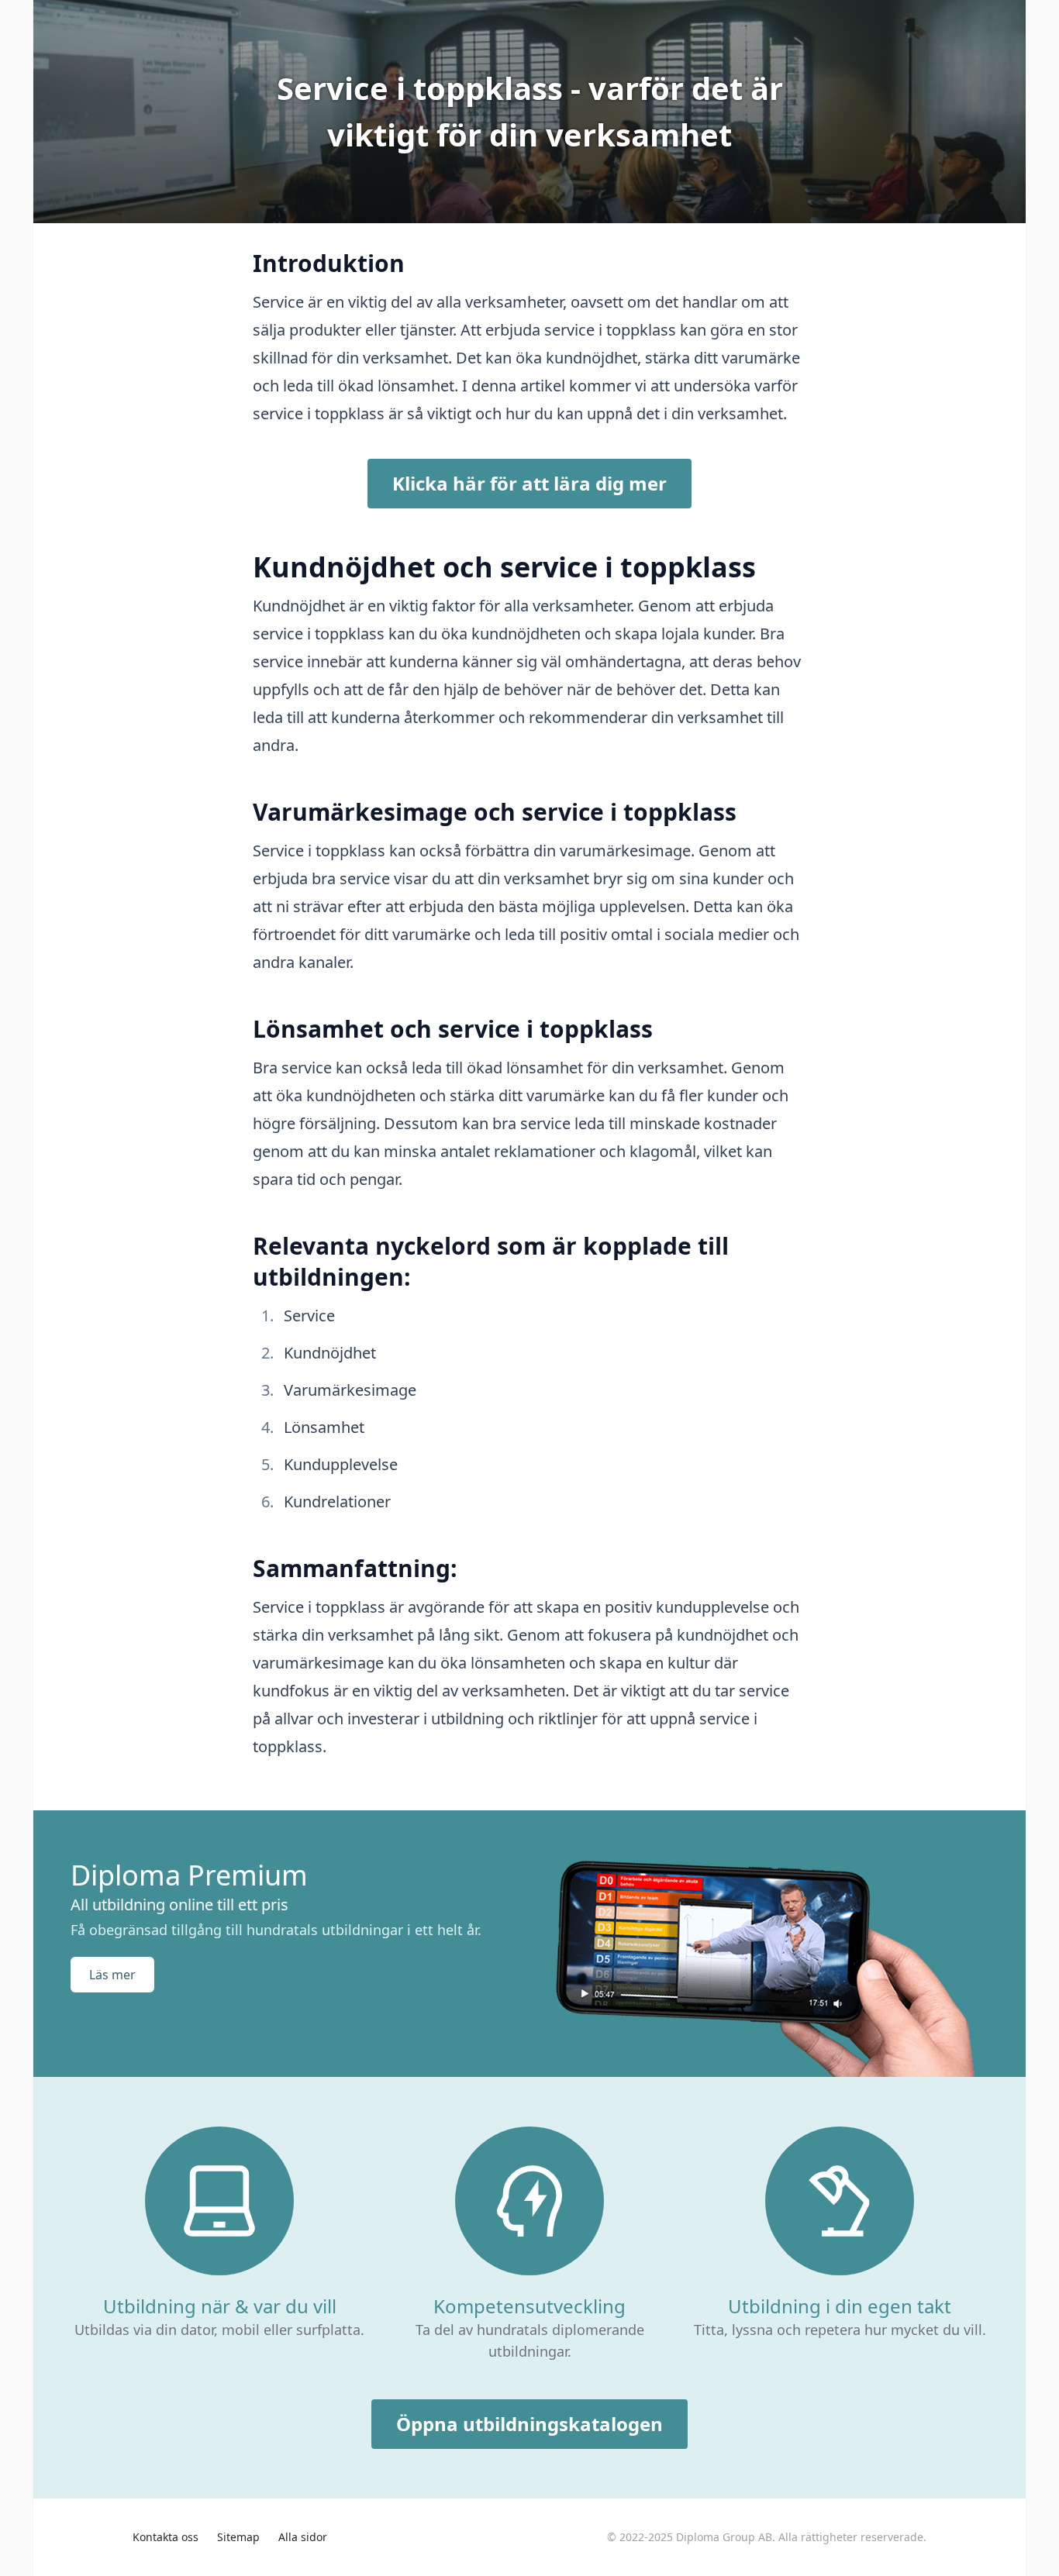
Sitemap (238, 2537)
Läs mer (112, 1975)
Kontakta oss (166, 2537)
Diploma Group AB (724, 2537)
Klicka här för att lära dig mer (529, 483)
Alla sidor (303, 2537)
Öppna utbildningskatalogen (529, 2424)
